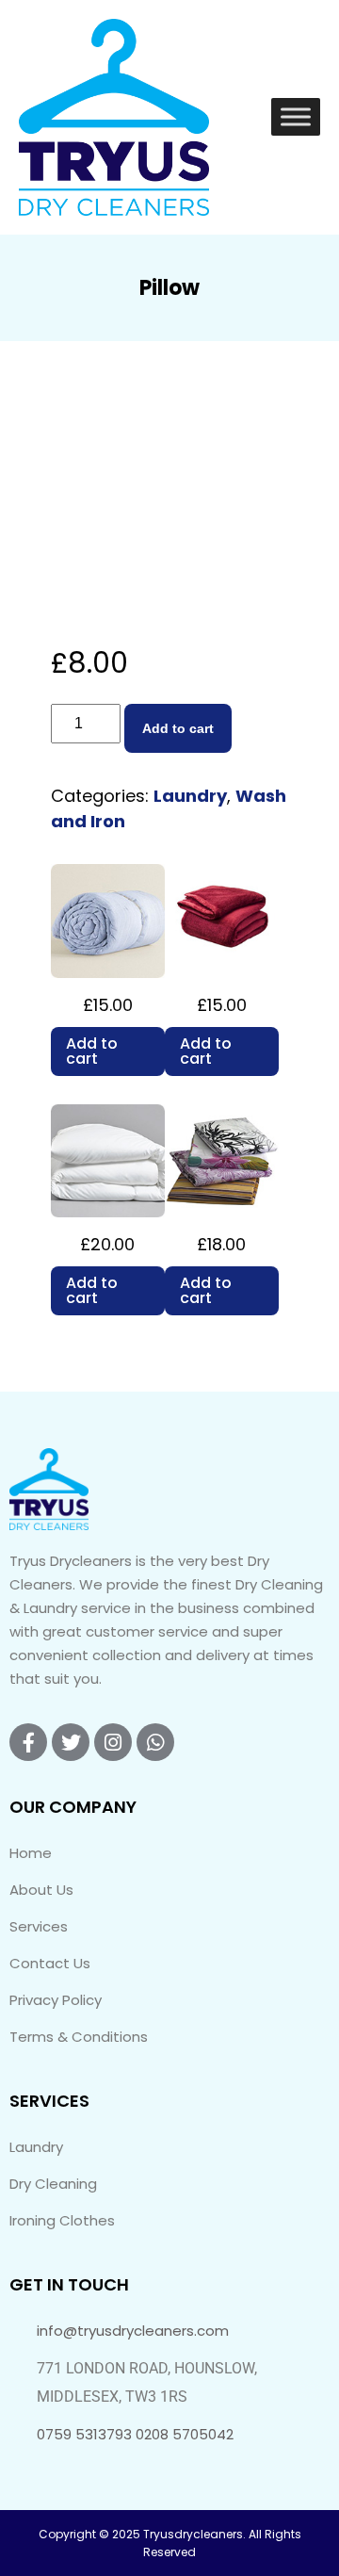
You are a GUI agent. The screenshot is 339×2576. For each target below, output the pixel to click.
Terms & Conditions (79, 2037)
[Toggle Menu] (296, 117)
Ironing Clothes (62, 2220)
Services (39, 1926)
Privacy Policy (56, 2000)
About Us (41, 1890)
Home (31, 1853)
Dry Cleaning (53, 2184)
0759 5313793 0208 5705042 (135, 2434)
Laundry (190, 796)
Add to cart (178, 728)
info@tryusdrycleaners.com (133, 2331)
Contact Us (50, 1963)
